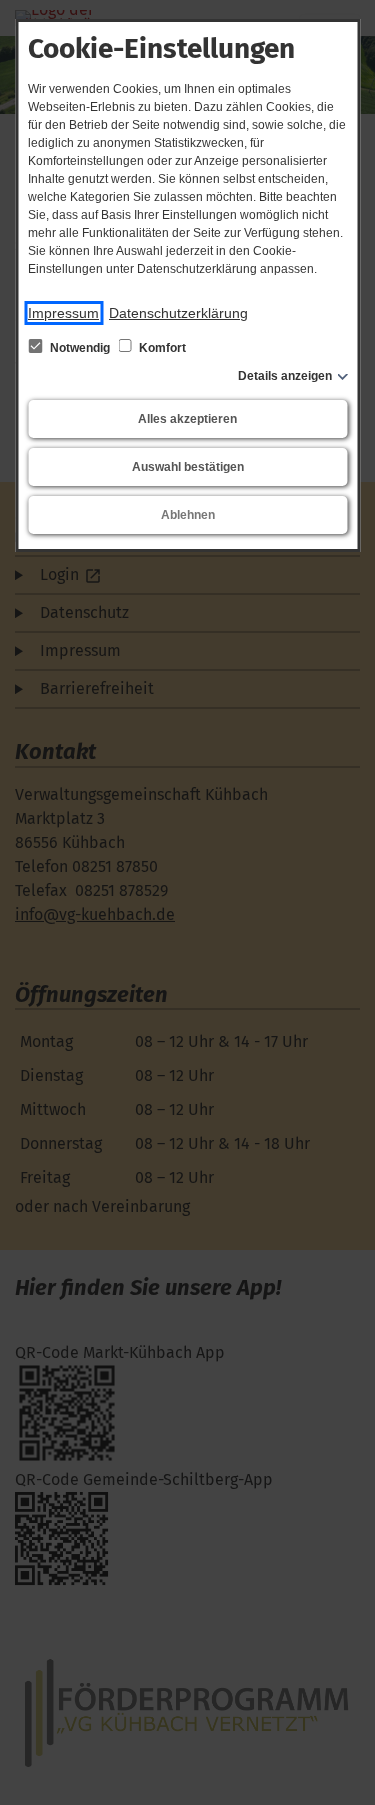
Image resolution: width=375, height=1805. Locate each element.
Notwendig (80, 348)
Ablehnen (188, 515)
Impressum (63, 313)
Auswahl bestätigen (188, 467)
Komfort (161, 348)
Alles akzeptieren (187, 419)
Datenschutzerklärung (178, 313)
